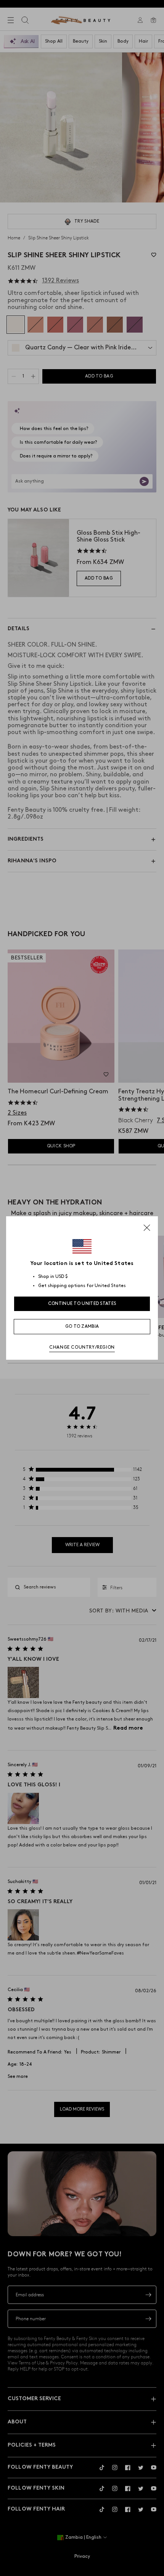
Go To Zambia (82, 1326)
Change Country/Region (82, 1347)
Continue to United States (82, 1304)
